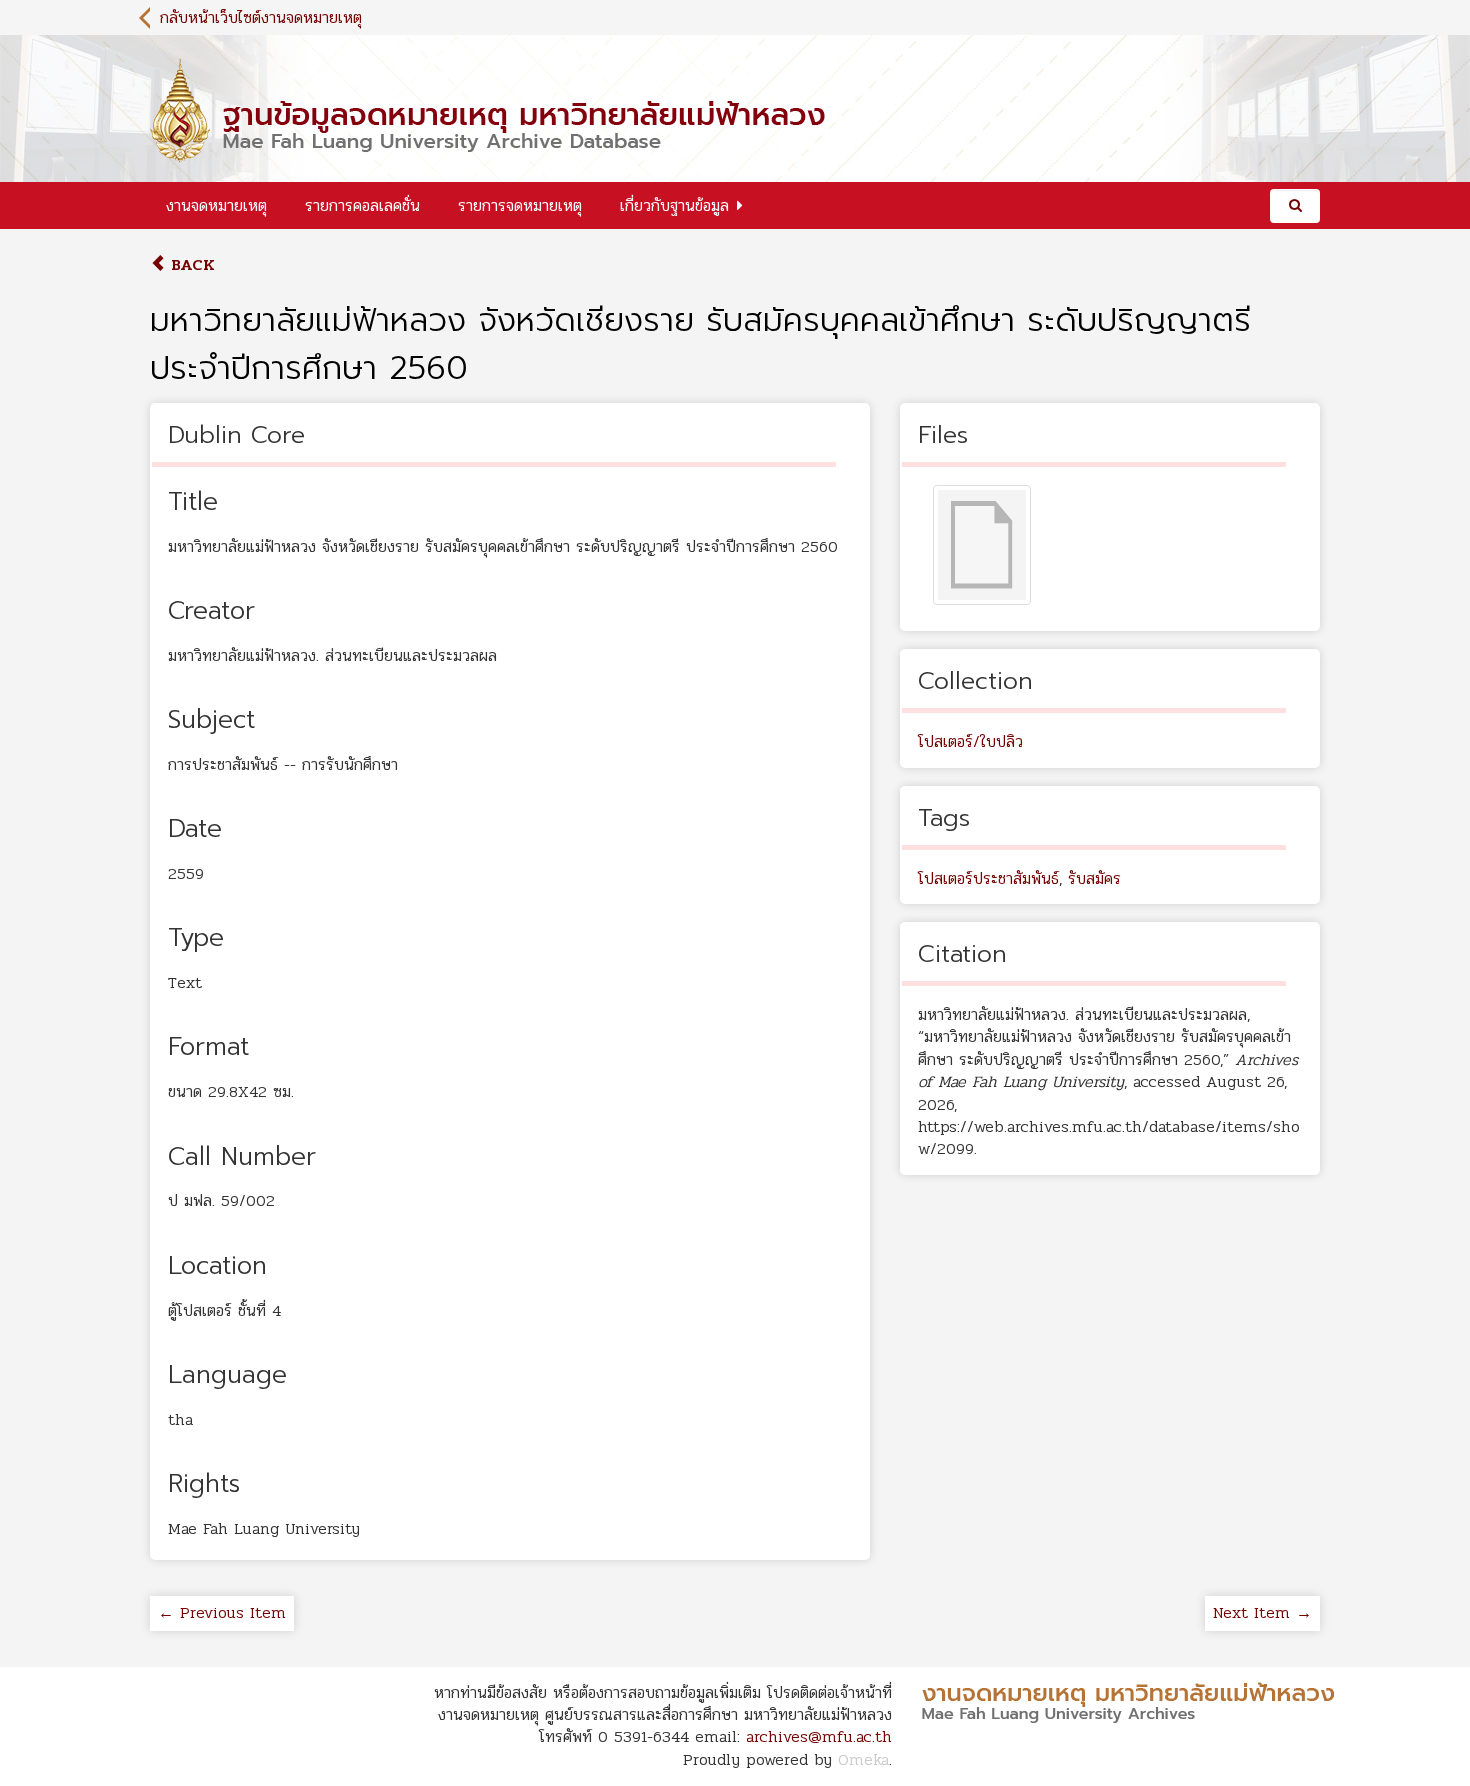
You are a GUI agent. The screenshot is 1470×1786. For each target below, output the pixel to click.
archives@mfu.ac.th (819, 1736)
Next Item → (1262, 1612)
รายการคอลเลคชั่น (362, 205)
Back (190, 264)
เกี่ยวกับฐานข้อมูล (674, 205)
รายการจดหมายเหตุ (520, 205)
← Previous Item (222, 1612)
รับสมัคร (1094, 878)
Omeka (863, 1759)
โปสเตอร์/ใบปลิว (970, 741)
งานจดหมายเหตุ (216, 205)
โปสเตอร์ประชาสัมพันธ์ (988, 878)
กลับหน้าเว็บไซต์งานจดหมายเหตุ (261, 17)
